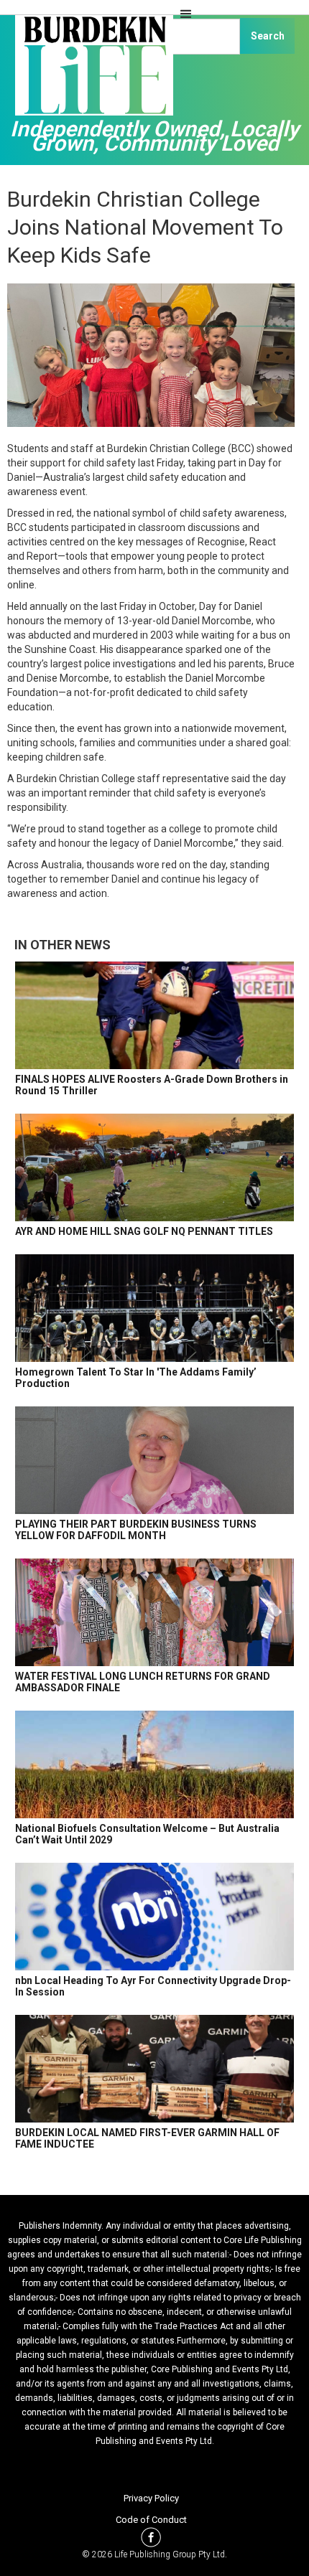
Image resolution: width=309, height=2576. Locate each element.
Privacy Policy (151, 2498)
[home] (90, 72)
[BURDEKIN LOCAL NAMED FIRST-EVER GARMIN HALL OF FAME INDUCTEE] (154, 2069)
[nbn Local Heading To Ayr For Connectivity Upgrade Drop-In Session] (154, 1917)
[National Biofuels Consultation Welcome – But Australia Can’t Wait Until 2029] (154, 1764)
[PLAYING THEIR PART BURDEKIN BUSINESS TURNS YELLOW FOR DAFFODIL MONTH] (154, 1460)
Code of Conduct (151, 2520)
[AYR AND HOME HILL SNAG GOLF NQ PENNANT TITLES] (154, 1167)
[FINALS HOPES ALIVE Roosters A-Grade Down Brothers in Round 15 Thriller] (154, 1015)
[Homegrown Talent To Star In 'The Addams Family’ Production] (154, 1308)
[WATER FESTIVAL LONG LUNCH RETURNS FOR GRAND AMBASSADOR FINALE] (154, 1612)
